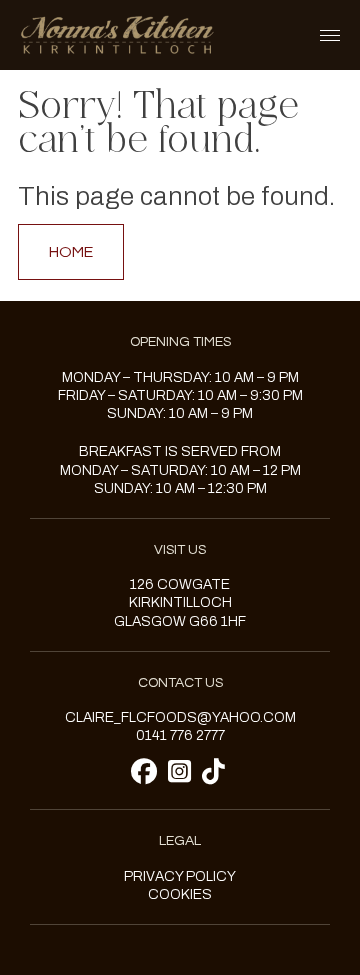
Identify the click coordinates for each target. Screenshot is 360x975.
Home (71, 252)
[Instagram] (182, 772)
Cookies (180, 894)
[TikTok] (213, 772)
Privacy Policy (180, 876)
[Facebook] (147, 772)
